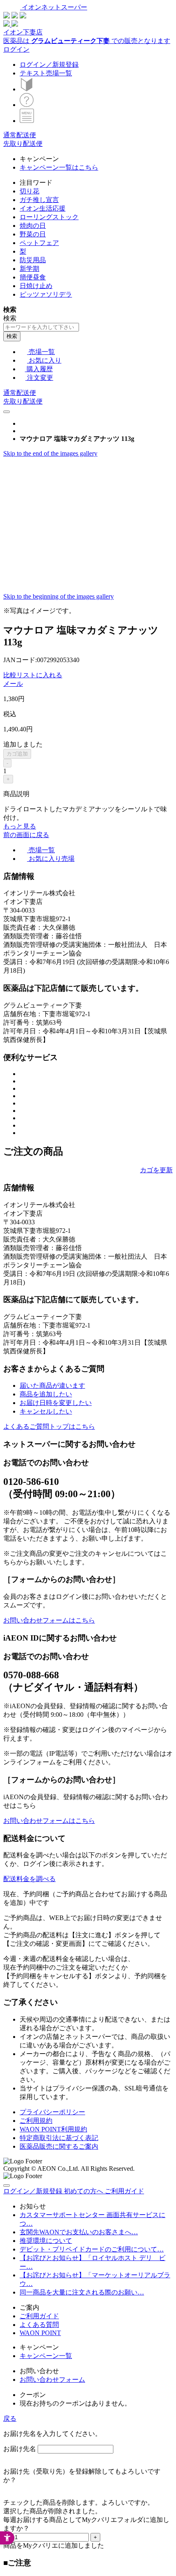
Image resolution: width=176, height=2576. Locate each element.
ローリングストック (49, 217)
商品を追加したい (46, 1394)
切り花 (29, 191)
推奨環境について (46, 2241)
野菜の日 (33, 234)
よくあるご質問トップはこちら (49, 1426)
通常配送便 (20, 135)
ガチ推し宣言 (39, 200)
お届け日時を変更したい (56, 1403)
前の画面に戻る (26, 835)
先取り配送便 (23, 144)
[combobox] (41, 327)
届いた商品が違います (52, 1386)
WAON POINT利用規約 (53, 2129)
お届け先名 (20, 2449)
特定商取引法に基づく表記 (59, 2138)
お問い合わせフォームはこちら (49, 1620)
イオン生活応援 (43, 208)
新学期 (29, 269)
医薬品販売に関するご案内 (59, 2146)
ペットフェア (39, 243)
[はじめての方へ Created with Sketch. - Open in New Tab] (27, 89)
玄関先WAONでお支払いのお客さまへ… (79, 2232)
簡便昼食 (33, 277)
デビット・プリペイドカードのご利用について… (92, 2249)
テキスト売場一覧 (46, 73)
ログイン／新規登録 (49, 65)
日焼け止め (36, 286)
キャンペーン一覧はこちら (59, 167)
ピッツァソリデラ (46, 294)
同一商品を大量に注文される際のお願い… (82, 2292)
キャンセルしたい (46, 1411)
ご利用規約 (36, 2121)
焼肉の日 (33, 226)
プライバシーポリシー (52, 2112)
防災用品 (33, 260)
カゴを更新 (156, 1170)
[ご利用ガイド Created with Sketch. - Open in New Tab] (27, 105)
